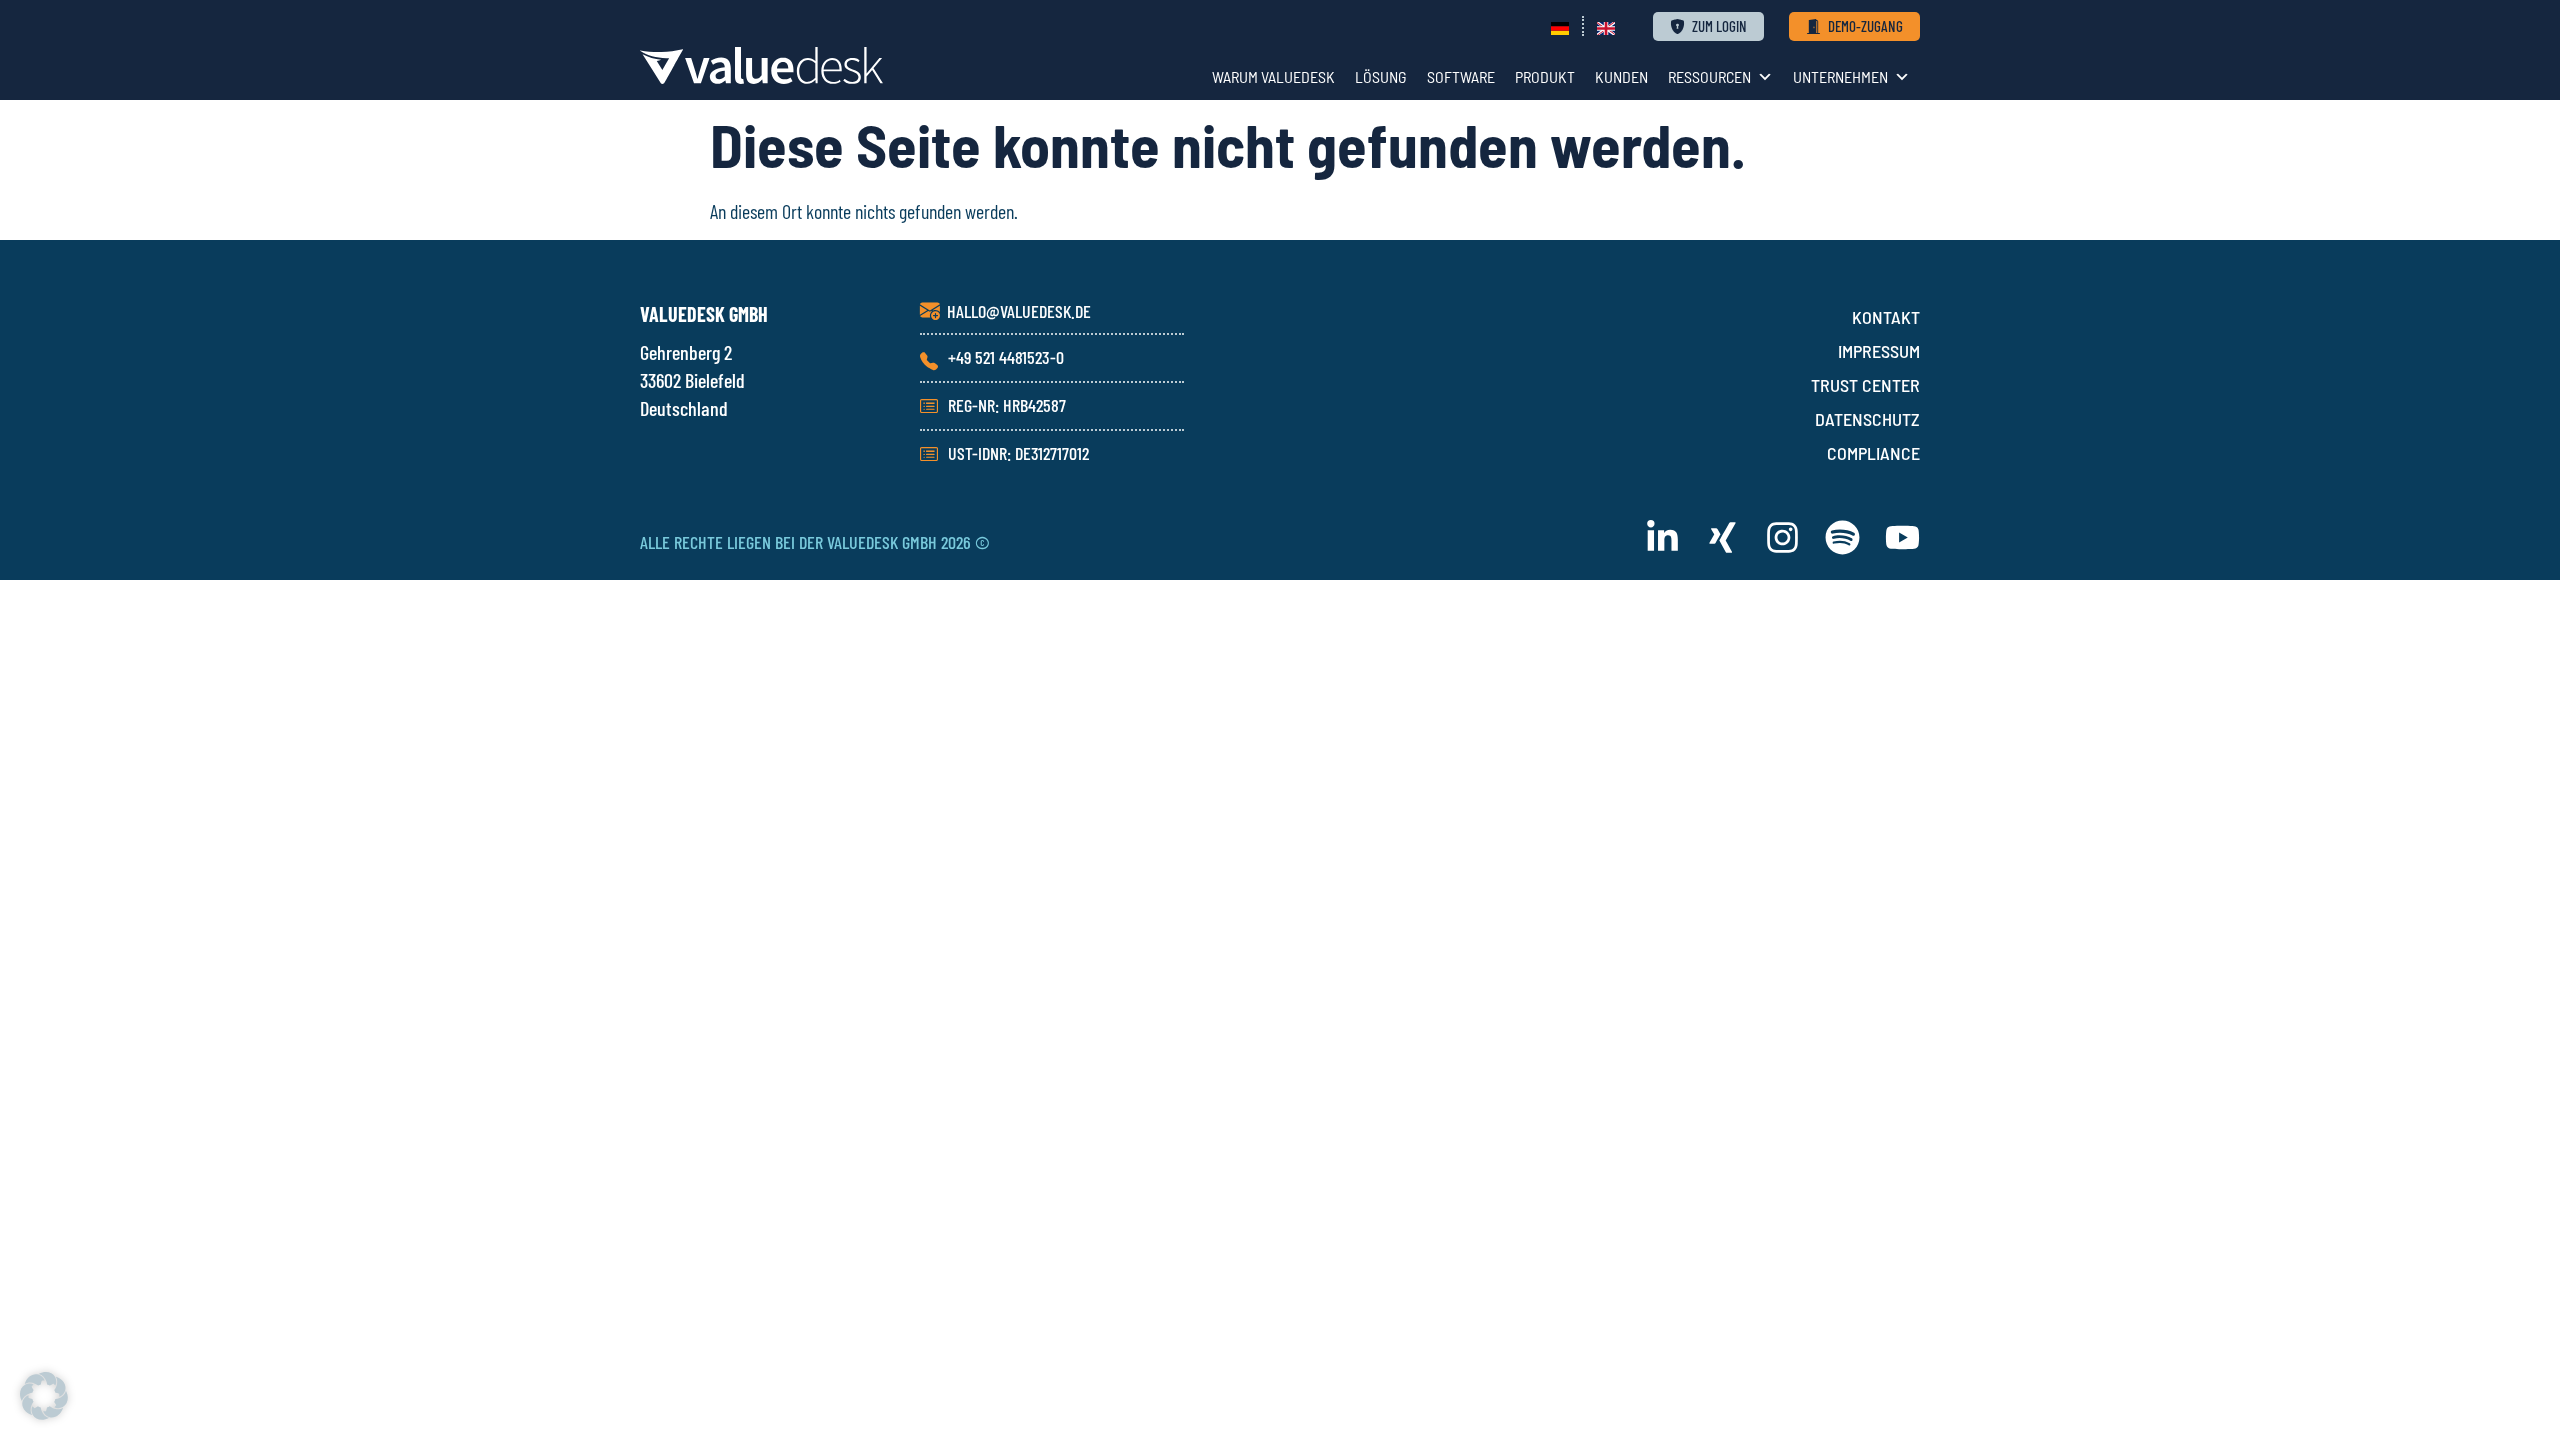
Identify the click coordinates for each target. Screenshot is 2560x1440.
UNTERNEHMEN (1840, 76)
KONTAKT (1886, 317)
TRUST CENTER (1865, 385)
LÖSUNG (1381, 76)
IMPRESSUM (1879, 351)
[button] (44, 1396)
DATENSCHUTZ (1867, 419)
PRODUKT (1545, 76)
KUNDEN (1621, 76)
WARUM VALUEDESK (1273, 76)
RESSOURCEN (1709, 76)
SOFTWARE (1461, 76)
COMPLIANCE (1873, 453)
